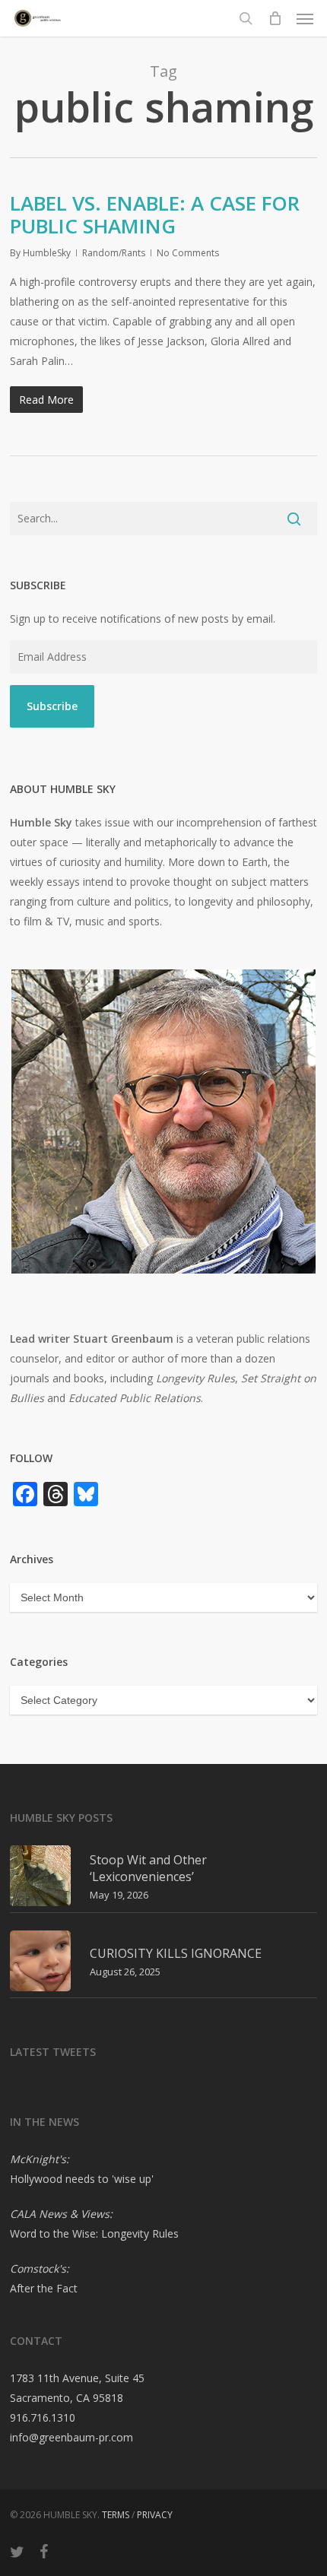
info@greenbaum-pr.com (71, 2437)
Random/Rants (114, 253)
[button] (305, 18)
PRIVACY (155, 2515)
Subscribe (52, 706)
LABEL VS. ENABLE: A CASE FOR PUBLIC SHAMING (155, 214)
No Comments (188, 253)
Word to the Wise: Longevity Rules (94, 2233)
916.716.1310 (43, 2417)
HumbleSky (47, 253)
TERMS (116, 2515)
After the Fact (44, 2288)
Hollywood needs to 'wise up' (82, 2179)
